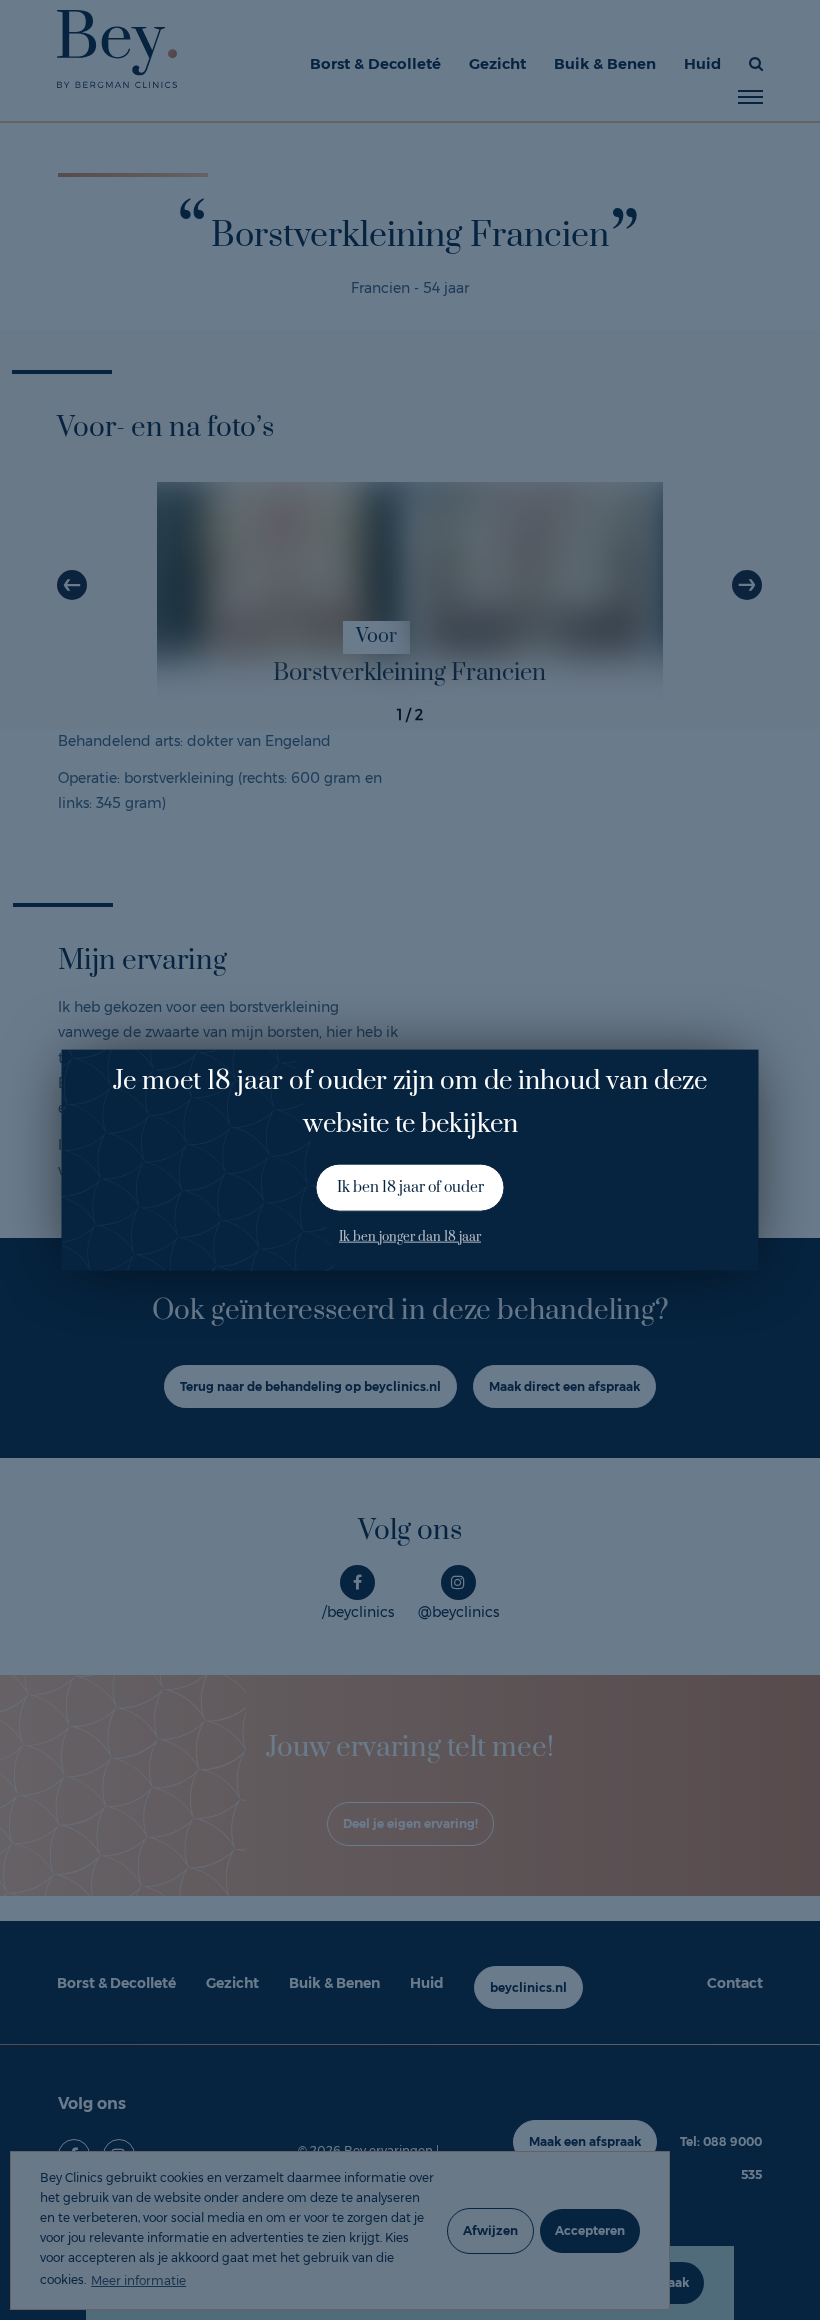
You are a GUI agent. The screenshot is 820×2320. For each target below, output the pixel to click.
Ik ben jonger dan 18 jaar (410, 1236)
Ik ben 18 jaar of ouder (410, 1187)
